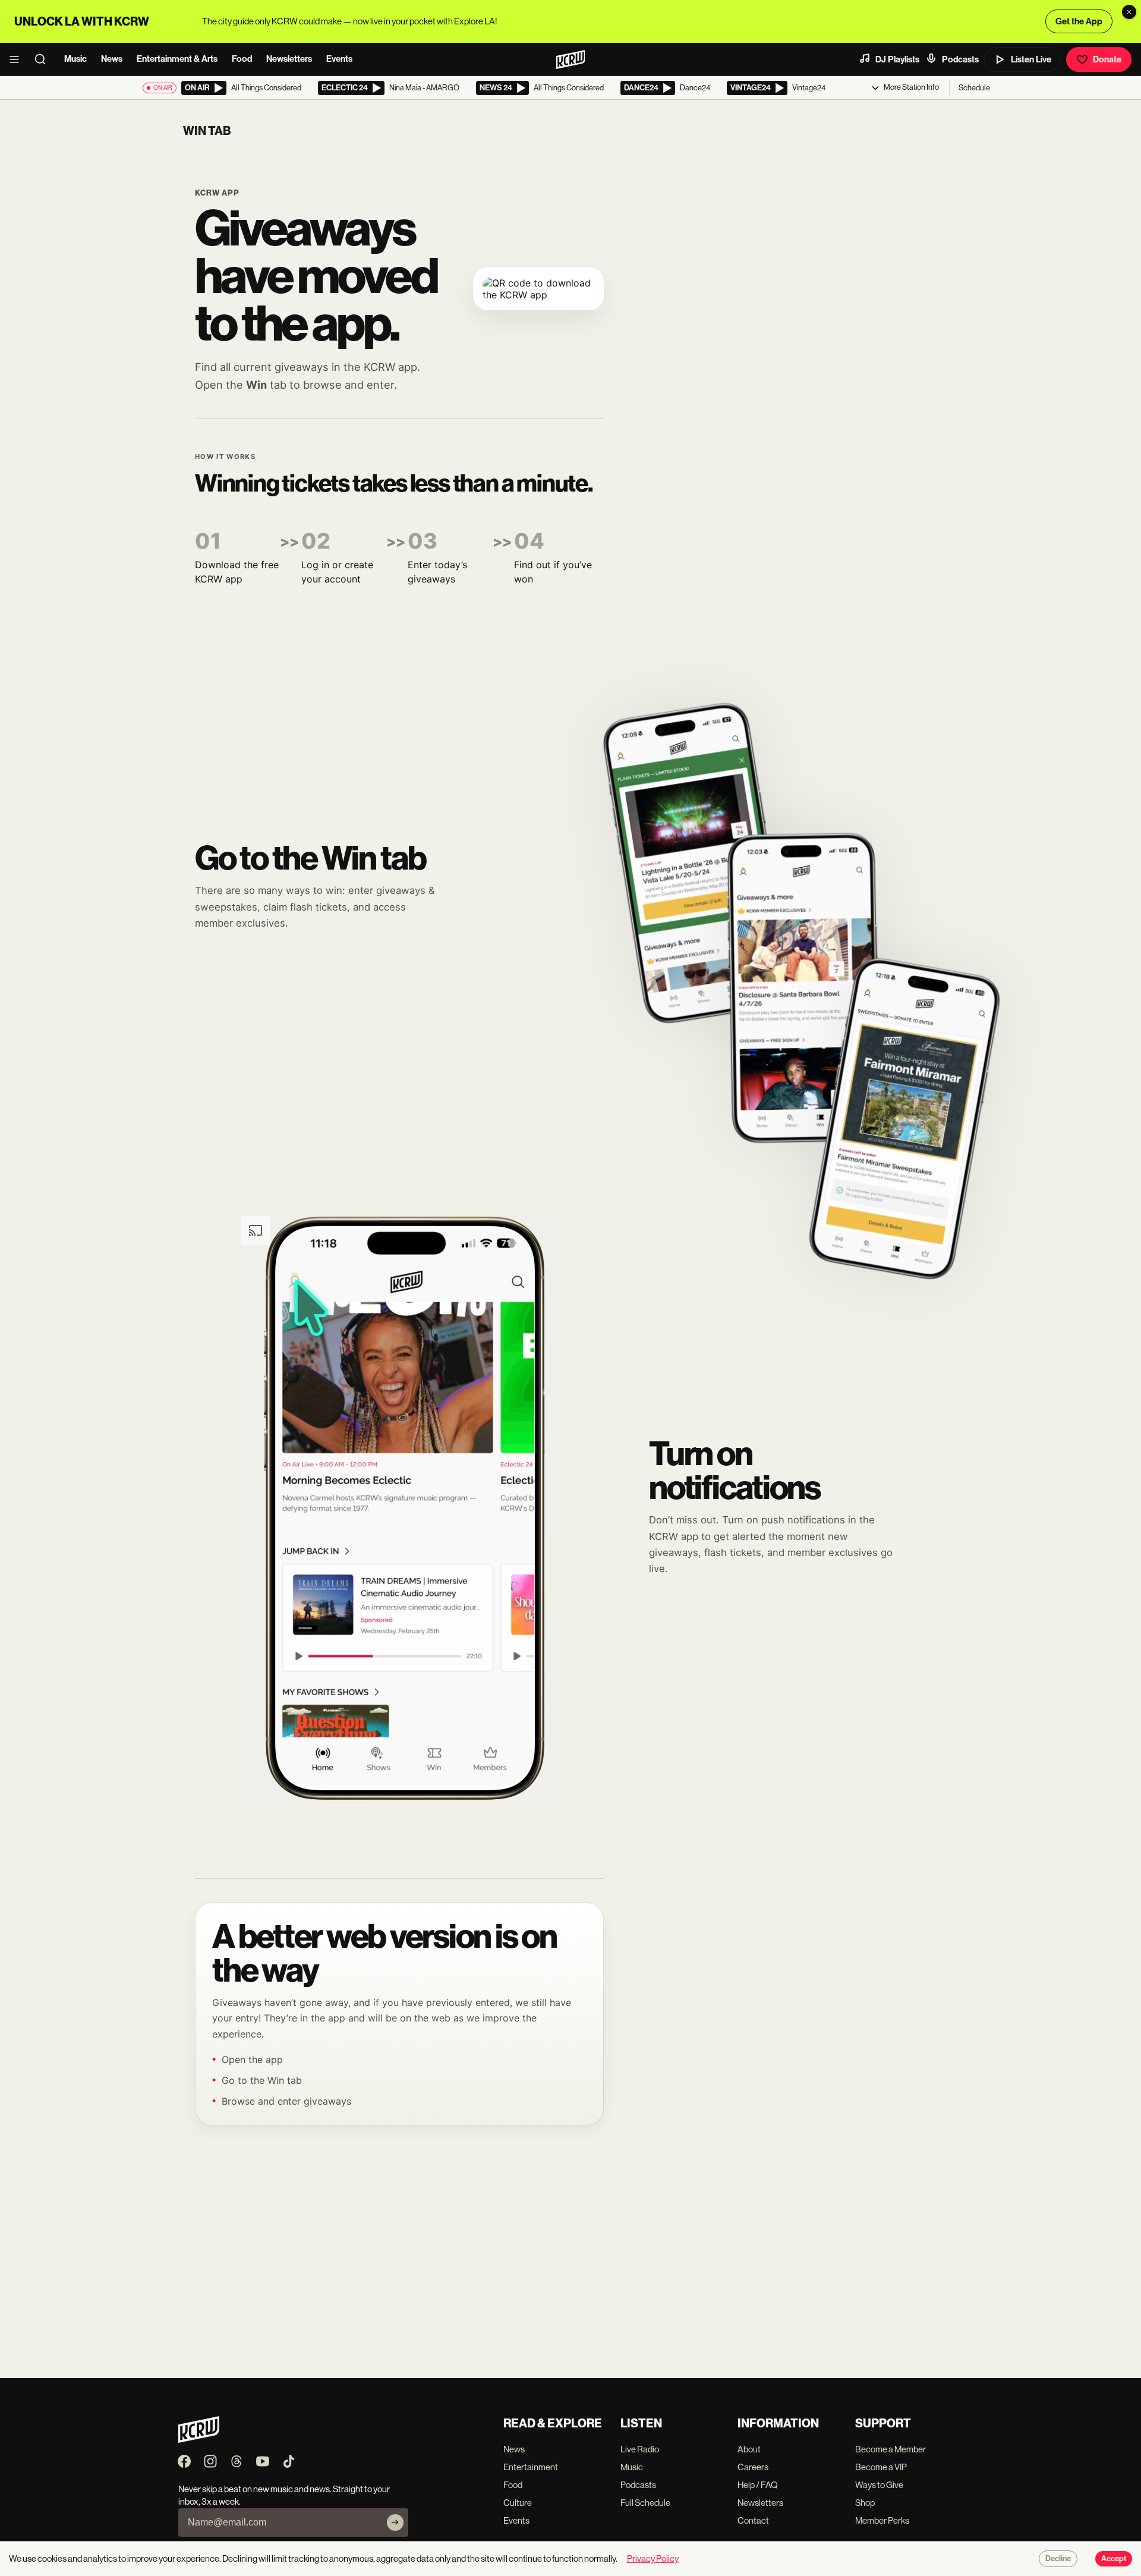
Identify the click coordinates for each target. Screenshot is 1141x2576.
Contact (753, 2520)
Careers (753, 2467)
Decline (1058, 2559)
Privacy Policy (653, 2558)
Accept (1114, 2559)
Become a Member (891, 2449)
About (749, 2449)
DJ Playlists (897, 59)
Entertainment (531, 2467)
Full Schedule (645, 2503)
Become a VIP (881, 2467)
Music (75, 59)
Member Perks (882, 2520)
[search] (44, 59)
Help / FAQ (758, 2485)
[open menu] (18, 59)
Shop (865, 2503)
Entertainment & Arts (177, 59)
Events (339, 59)
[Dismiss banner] (1129, 12)
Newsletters (289, 59)
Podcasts (960, 59)
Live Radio (640, 2449)
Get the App (1079, 21)
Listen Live (1031, 59)
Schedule (974, 88)
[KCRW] (199, 2440)
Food (242, 59)
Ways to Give (879, 2485)
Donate (1107, 59)
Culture (518, 2503)
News (112, 59)
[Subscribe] (395, 2523)
